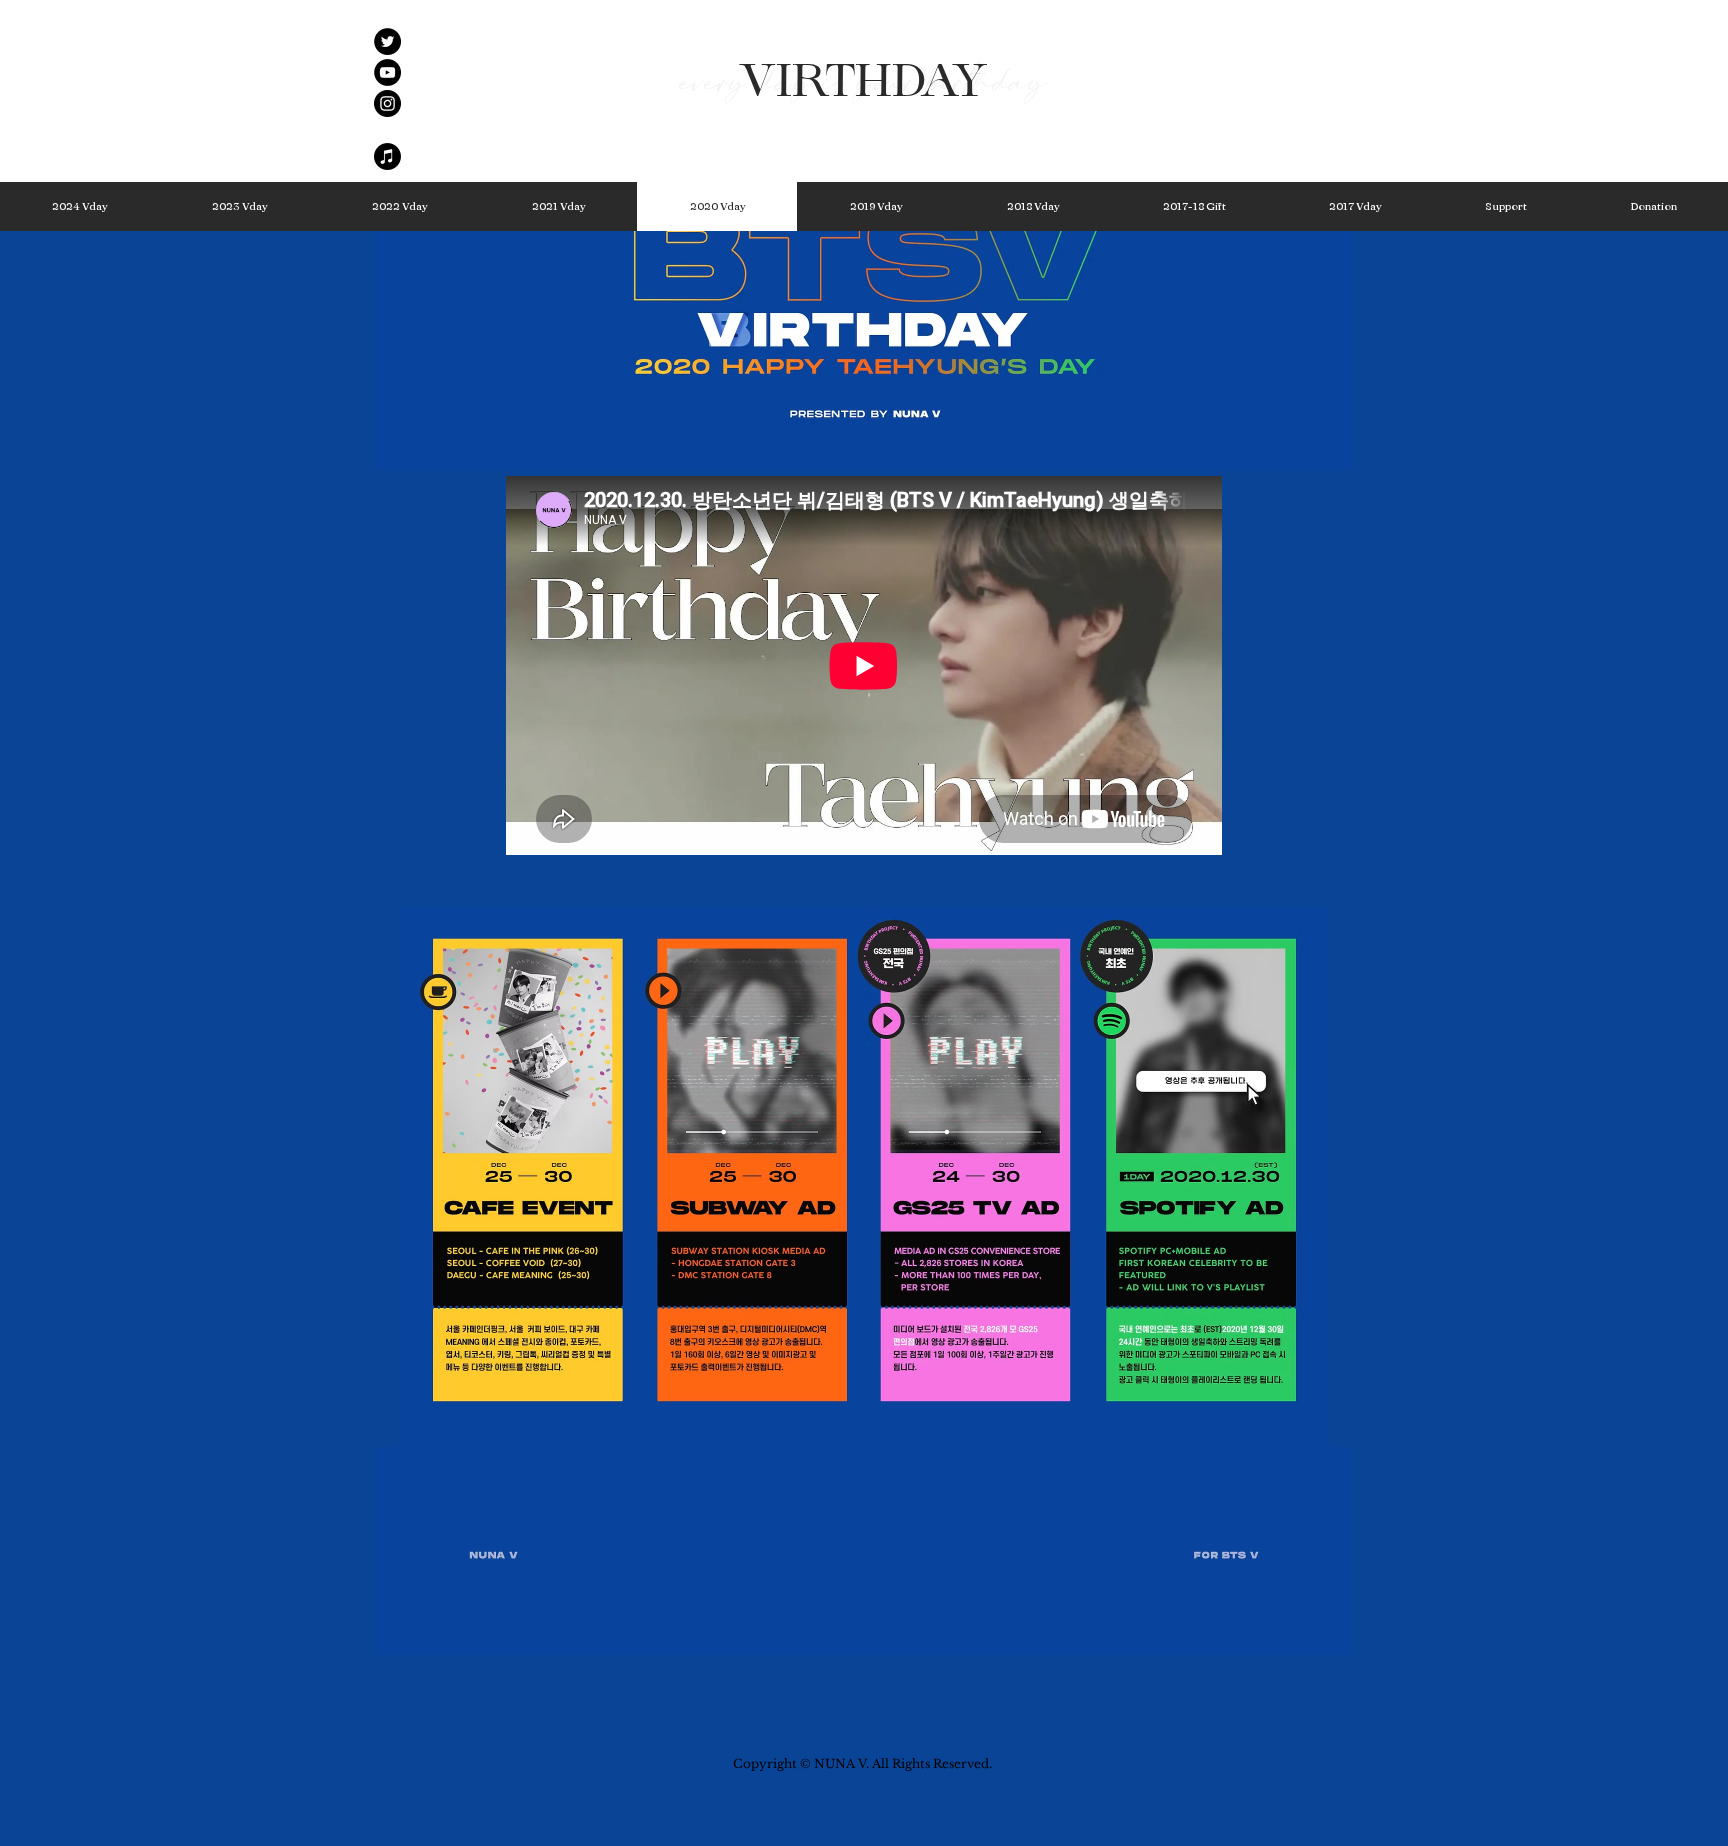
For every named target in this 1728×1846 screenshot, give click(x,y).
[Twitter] (387, 41)
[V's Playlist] (387, 156)
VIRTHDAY (863, 82)
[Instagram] (387, 103)
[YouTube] (387, 72)
